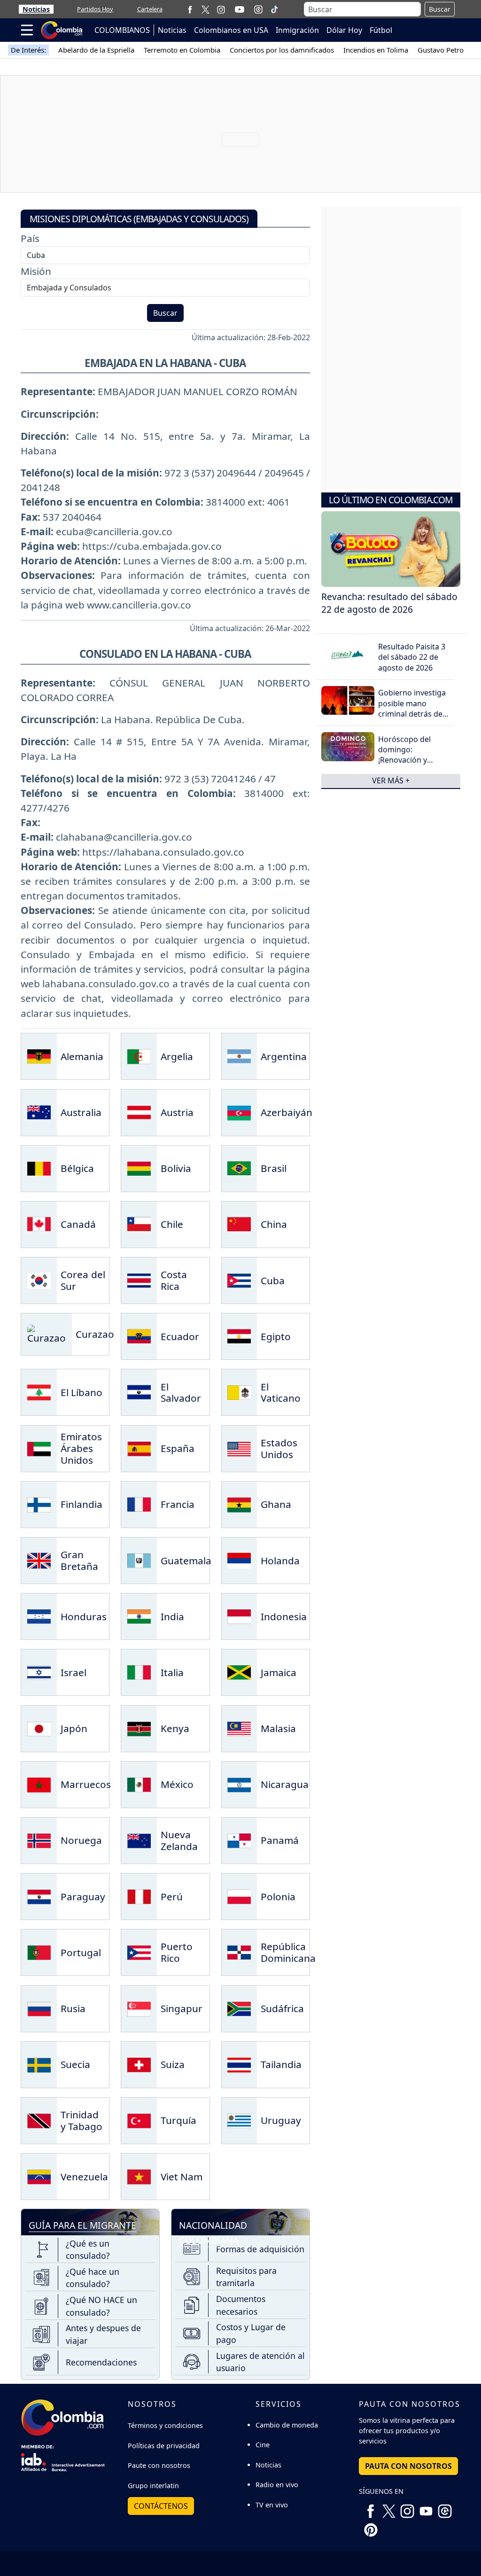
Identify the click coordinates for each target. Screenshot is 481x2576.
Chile (172, 1224)
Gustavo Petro (441, 50)
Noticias (36, 9)
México (177, 1784)
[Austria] (139, 1111)
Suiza (173, 2064)
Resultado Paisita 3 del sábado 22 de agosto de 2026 (412, 657)
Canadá (78, 1224)
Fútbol (381, 30)
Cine (263, 2445)
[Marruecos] (39, 1783)
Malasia (278, 1728)
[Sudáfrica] (239, 2007)
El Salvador (181, 1393)
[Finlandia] (39, 1503)
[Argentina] (239, 1055)
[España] (139, 1447)
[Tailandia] (239, 2063)
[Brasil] (239, 1167)
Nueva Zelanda (179, 1840)
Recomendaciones (101, 2362)
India (172, 1616)
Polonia (278, 1897)
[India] (139, 1616)
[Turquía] (139, 2119)
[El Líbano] (39, 1391)
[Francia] (139, 1503)
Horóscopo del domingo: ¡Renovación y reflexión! (404, 755)
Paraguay (83, 1897)
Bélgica (77, 1168)
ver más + (391, 781)
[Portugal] (39, 1952)
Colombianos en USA (231, 30)
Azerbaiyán (287, 1112)
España (178, 1448)
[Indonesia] (239, 1616)
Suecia (75, 2064)
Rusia (73, 2008)
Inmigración (297, 30)
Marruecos (86, 1784)
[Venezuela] (39, 2176)
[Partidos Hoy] (258, 9)
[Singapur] (139, 2007)
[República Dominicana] (239, 1952)
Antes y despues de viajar (103, 2334)
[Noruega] (39, 1840)
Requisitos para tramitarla (246, 2277)
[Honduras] (39, 1616)
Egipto (276, 1336)
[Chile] (139, 1223)
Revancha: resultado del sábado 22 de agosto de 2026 (389, 603)
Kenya (175, 1728)
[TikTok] (274, 9)
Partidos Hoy (95, 9)
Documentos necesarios (241, 2305)
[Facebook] (190, 9)
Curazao (95, 1334)
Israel (74, 1672)
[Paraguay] (39, 1896)
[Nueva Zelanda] (139, 1840)
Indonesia (284, 1616)
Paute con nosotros (159, 2465)
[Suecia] (39, 2063)
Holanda (280, 1561)
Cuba (273, 1280)
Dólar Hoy (344, 30)
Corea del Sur (83, 1280)
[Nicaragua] (239, 1783)
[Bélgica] (39, 1167)
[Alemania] (39, 1055)
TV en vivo (272, 2505)
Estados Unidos (279, 1448)
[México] (139, 1783)
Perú (172, 1897)
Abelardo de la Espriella (96, 50)
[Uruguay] (239, 2119)
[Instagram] (221, 9)
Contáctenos (161, 2506)
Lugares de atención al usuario (260, 2362)
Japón (74, 1728)
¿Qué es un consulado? (88, 2249)
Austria (177, 1112)
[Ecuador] (139, 1335)
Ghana (276, 1504)
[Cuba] (239, 1280)
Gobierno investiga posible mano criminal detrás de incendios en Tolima (413, 708)
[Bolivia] (139, 1167)
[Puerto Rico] (139, 1952)
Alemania (82, 1056)
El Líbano (81, 1392)
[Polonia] (239, 1896)
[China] (239, 1223)
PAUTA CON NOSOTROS (408, 2466)
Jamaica (279, 1672)
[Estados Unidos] (239, 1447)
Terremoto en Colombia (182, 50)
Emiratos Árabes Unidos (81, 1448)
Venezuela (84, 2177)
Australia (81, 1112)
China (274, 1224)
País (30, 238)
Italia (172, 1672)
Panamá (280, 1840)
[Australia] (39, 1111)
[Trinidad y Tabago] (39, 2119)
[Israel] (39, 1671)
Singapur (182, 2008)
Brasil (274, 1168)
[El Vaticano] (239, 1391)
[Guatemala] (139, 1560)
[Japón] (39, 1727)
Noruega (81, 1840)
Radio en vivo (277, 2485)
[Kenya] (139, 1727)
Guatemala (186, 1561)
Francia (178, 1504)
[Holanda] (239, 1560)
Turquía (178, 2120)
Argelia (177, 1056)
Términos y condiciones (165, 2425)
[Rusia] (39, 2007)
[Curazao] (47, 1333)
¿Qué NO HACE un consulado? (101, 2306)
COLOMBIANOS (122, 30)
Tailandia (281, 2064)
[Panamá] (239, 1840)
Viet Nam (182, 2177)
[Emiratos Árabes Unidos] (39, 1447)
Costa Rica (174, 1280)
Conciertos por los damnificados (282, 50)
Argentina (284, 1056)
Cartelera (150, 9)
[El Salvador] (139, 1391)
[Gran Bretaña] (39, 1560)
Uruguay (281, 2120)
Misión (36, 271)
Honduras (84, 1616)
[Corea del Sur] (39, 1280)
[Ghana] (239, 1503)
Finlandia (81, 1504)
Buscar (440, 9)
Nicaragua (285, 1784)
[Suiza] (139, 2063)
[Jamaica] (239, 1671)
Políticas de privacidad (164, 2446)
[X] (206, 9)
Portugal (81, 1952)
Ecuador (180, 1336)
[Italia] (139, 1671)
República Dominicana (288, 1952)
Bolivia (176, 1168)
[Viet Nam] (139, 2176)
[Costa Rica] (139, 1280)
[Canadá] (39, 1223)
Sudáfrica (282, 2008)
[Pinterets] (371, 2526)
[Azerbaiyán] (239, 1111)
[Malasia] (239, 1727)
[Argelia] (139, 1055)
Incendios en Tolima (376, 50)
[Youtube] (240, 9)
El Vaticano (281, 1393)
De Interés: (28, 50)
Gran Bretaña (79, 1560)
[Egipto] (239, 1335)
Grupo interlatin (153, 2486)
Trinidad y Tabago (81, 2120)
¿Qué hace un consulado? (93, 2278)
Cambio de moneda (287, 2425)
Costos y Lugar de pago (251, 2333)
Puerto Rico (177, 1952)
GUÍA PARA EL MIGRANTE (82, 2225)
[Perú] (139, 1896)
